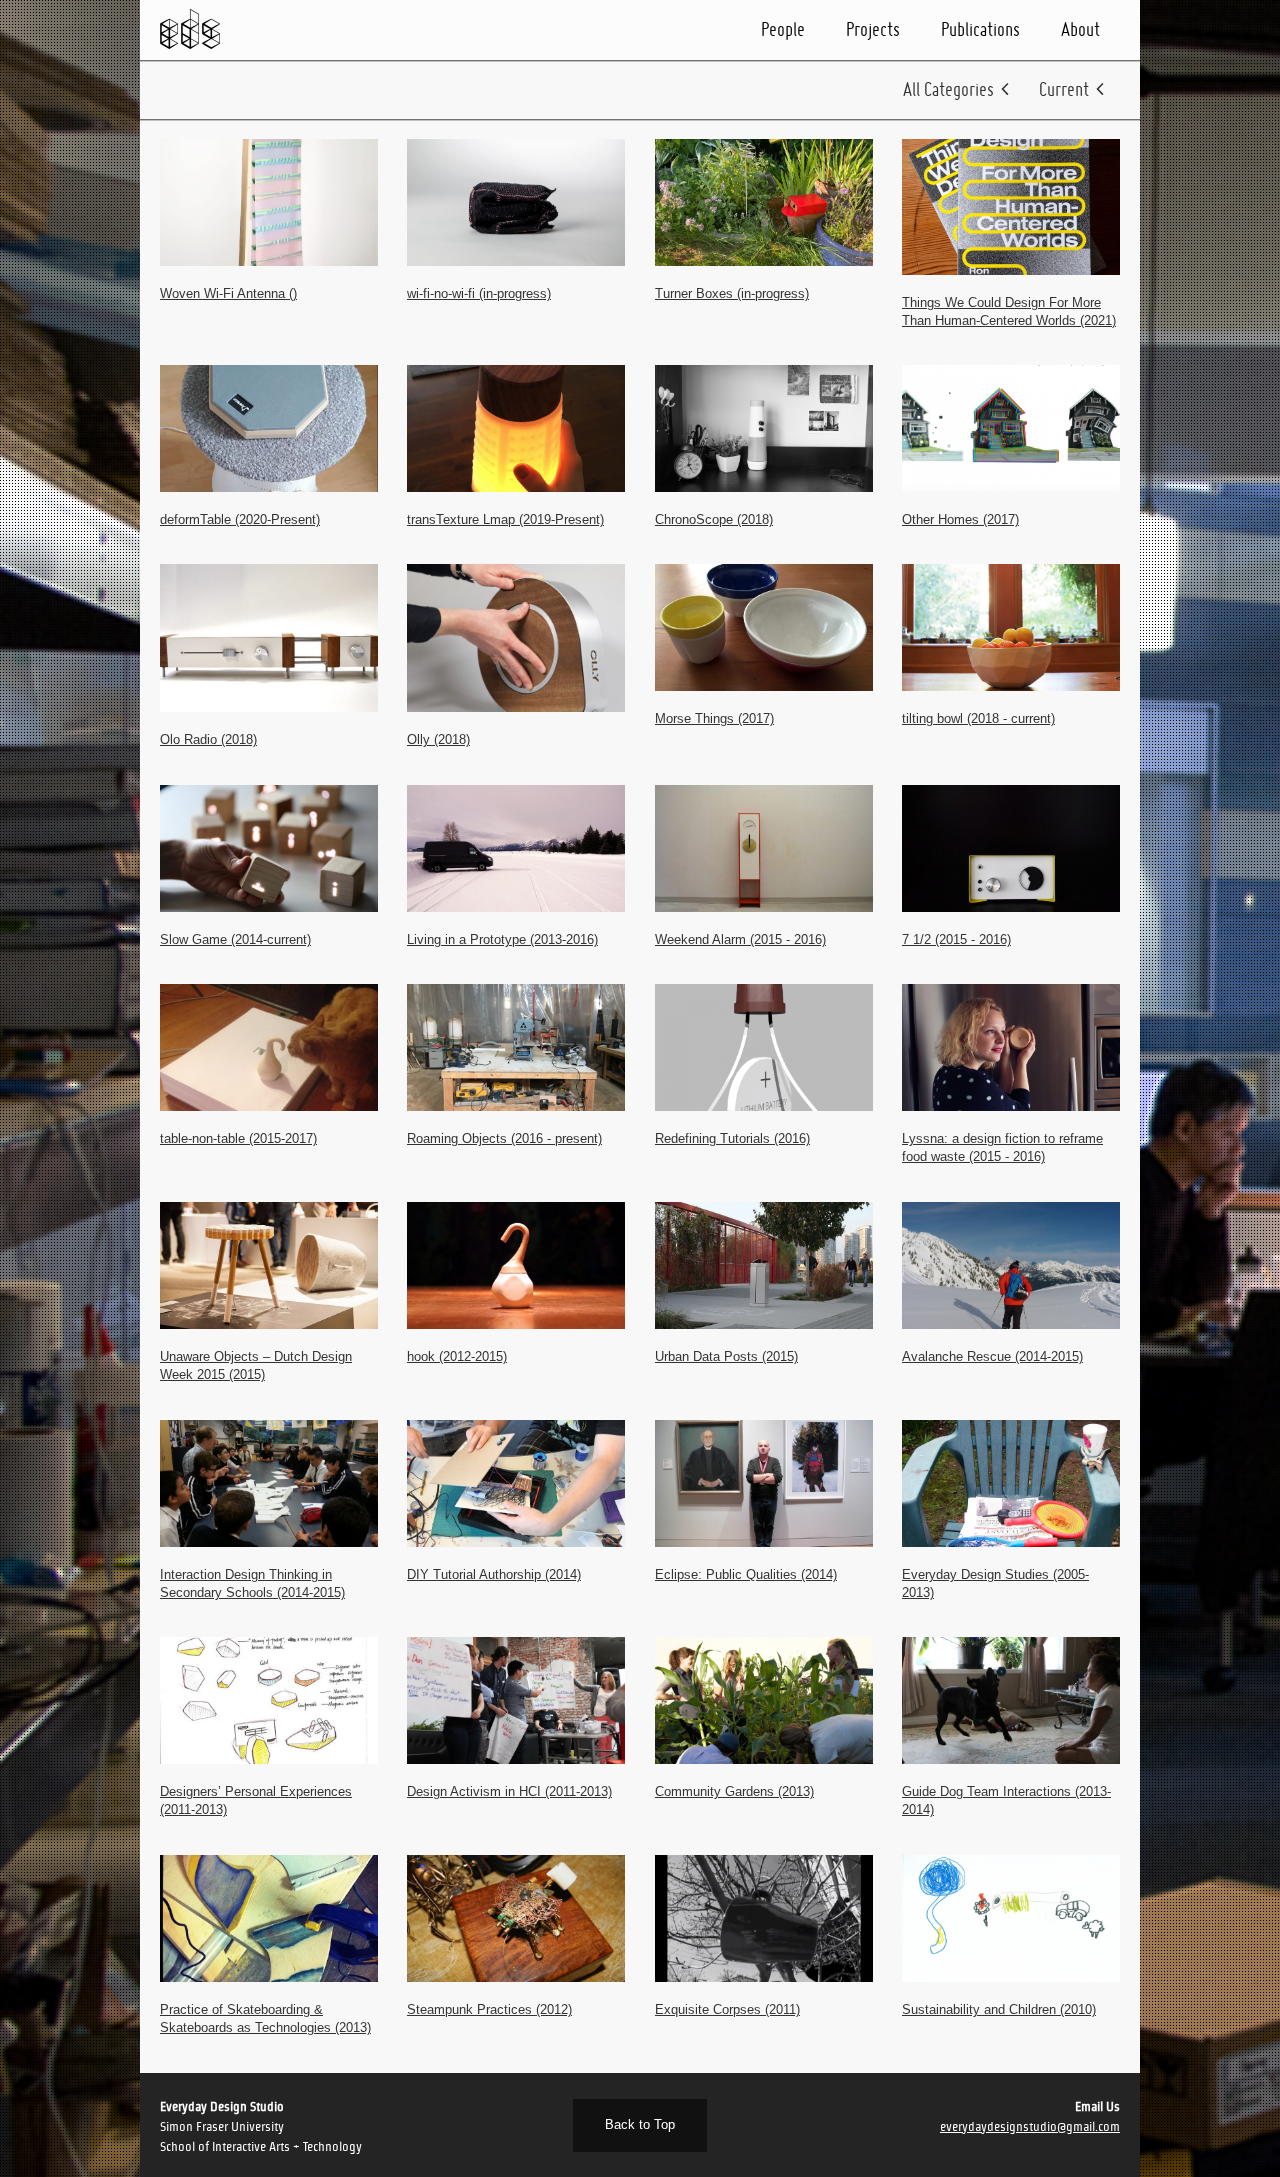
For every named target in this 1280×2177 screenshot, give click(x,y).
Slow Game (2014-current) (235, 939)
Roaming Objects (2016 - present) (504, 1138)
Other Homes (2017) (960, 519)
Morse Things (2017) (714, 718)
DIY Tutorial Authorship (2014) (494, 1574)
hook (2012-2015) (457, 1356)
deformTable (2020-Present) (240, 519)
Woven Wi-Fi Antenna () (228, 293)
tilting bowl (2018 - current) (978, 718)
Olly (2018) (438, 739)
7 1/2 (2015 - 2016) (956, 939)
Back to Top (640, 2124)
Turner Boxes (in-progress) (732, 293)
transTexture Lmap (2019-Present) (505, 519)
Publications (980, 29)
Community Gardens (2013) (734, 1791)
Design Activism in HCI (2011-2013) (509, 1791)
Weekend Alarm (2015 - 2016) (740, 939)
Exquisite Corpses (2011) (727, 2009)
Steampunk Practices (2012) (489, 2009)
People (783, 29)
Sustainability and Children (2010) (999, 2009)
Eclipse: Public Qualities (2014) (746, 1574)
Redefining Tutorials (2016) (732, 1138)
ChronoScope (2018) (714, 519)
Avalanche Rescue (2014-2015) (992, 1356)
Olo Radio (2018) (208, 739)
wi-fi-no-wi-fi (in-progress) (479, 293)
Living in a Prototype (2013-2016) (502, 939)
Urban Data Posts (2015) (726, 1356)
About (1080, 29)
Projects (873, 29)
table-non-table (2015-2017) (238, 1138)
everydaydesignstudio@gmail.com (1030, 2126)
